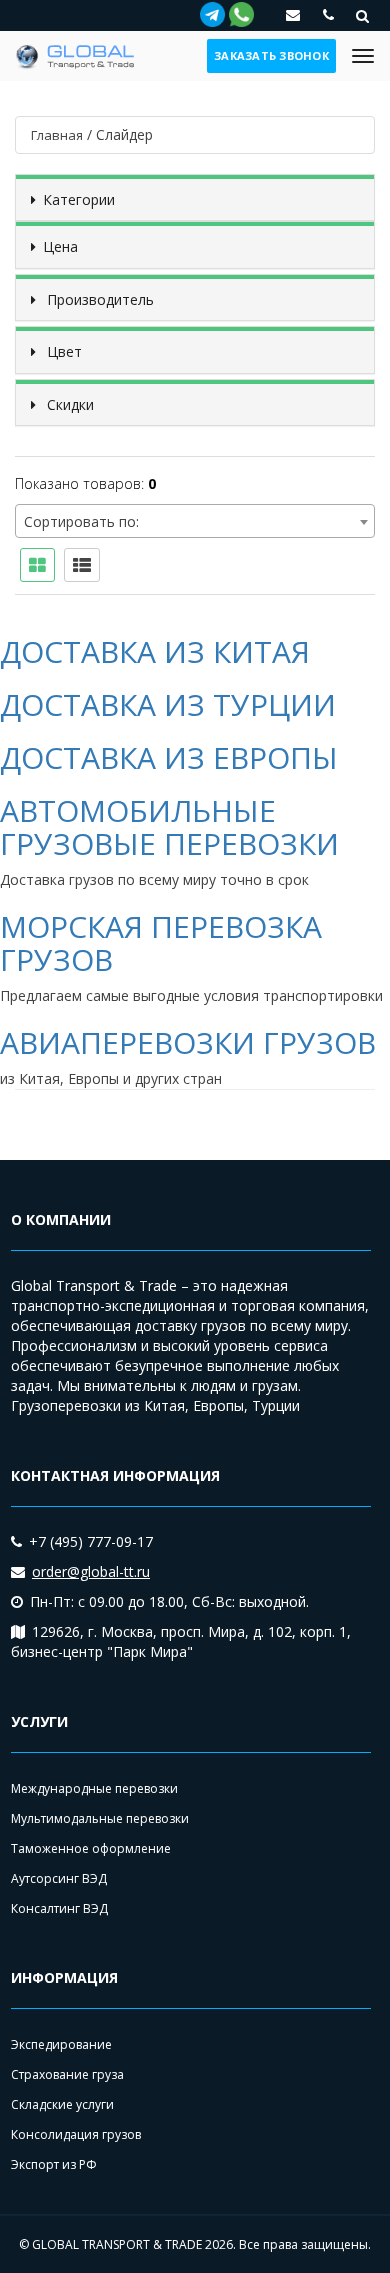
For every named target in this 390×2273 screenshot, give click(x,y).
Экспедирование (61, 2044)
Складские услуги (62, 2104)
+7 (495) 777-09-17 (91, 1541)
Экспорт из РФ (54, 2164)
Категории (79, 199)
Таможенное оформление (91, 1848)
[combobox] (195, 521)
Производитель (98, 299)
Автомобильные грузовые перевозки (169, 827)
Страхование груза (67, 2074)
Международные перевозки (94, 1788)
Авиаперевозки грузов (188, 1042)
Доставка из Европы (169, 757)
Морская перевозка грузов (161, 943)
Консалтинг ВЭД (59, 1908)
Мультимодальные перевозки (100, 1818)
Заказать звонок (271, 55)
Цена (60, 246)
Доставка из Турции (168, 704)
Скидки (68, 404)
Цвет (62, 351)
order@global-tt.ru (91, 1571)
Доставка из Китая (155, 651)
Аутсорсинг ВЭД (59, 1878)
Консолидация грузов (76, 2134)
